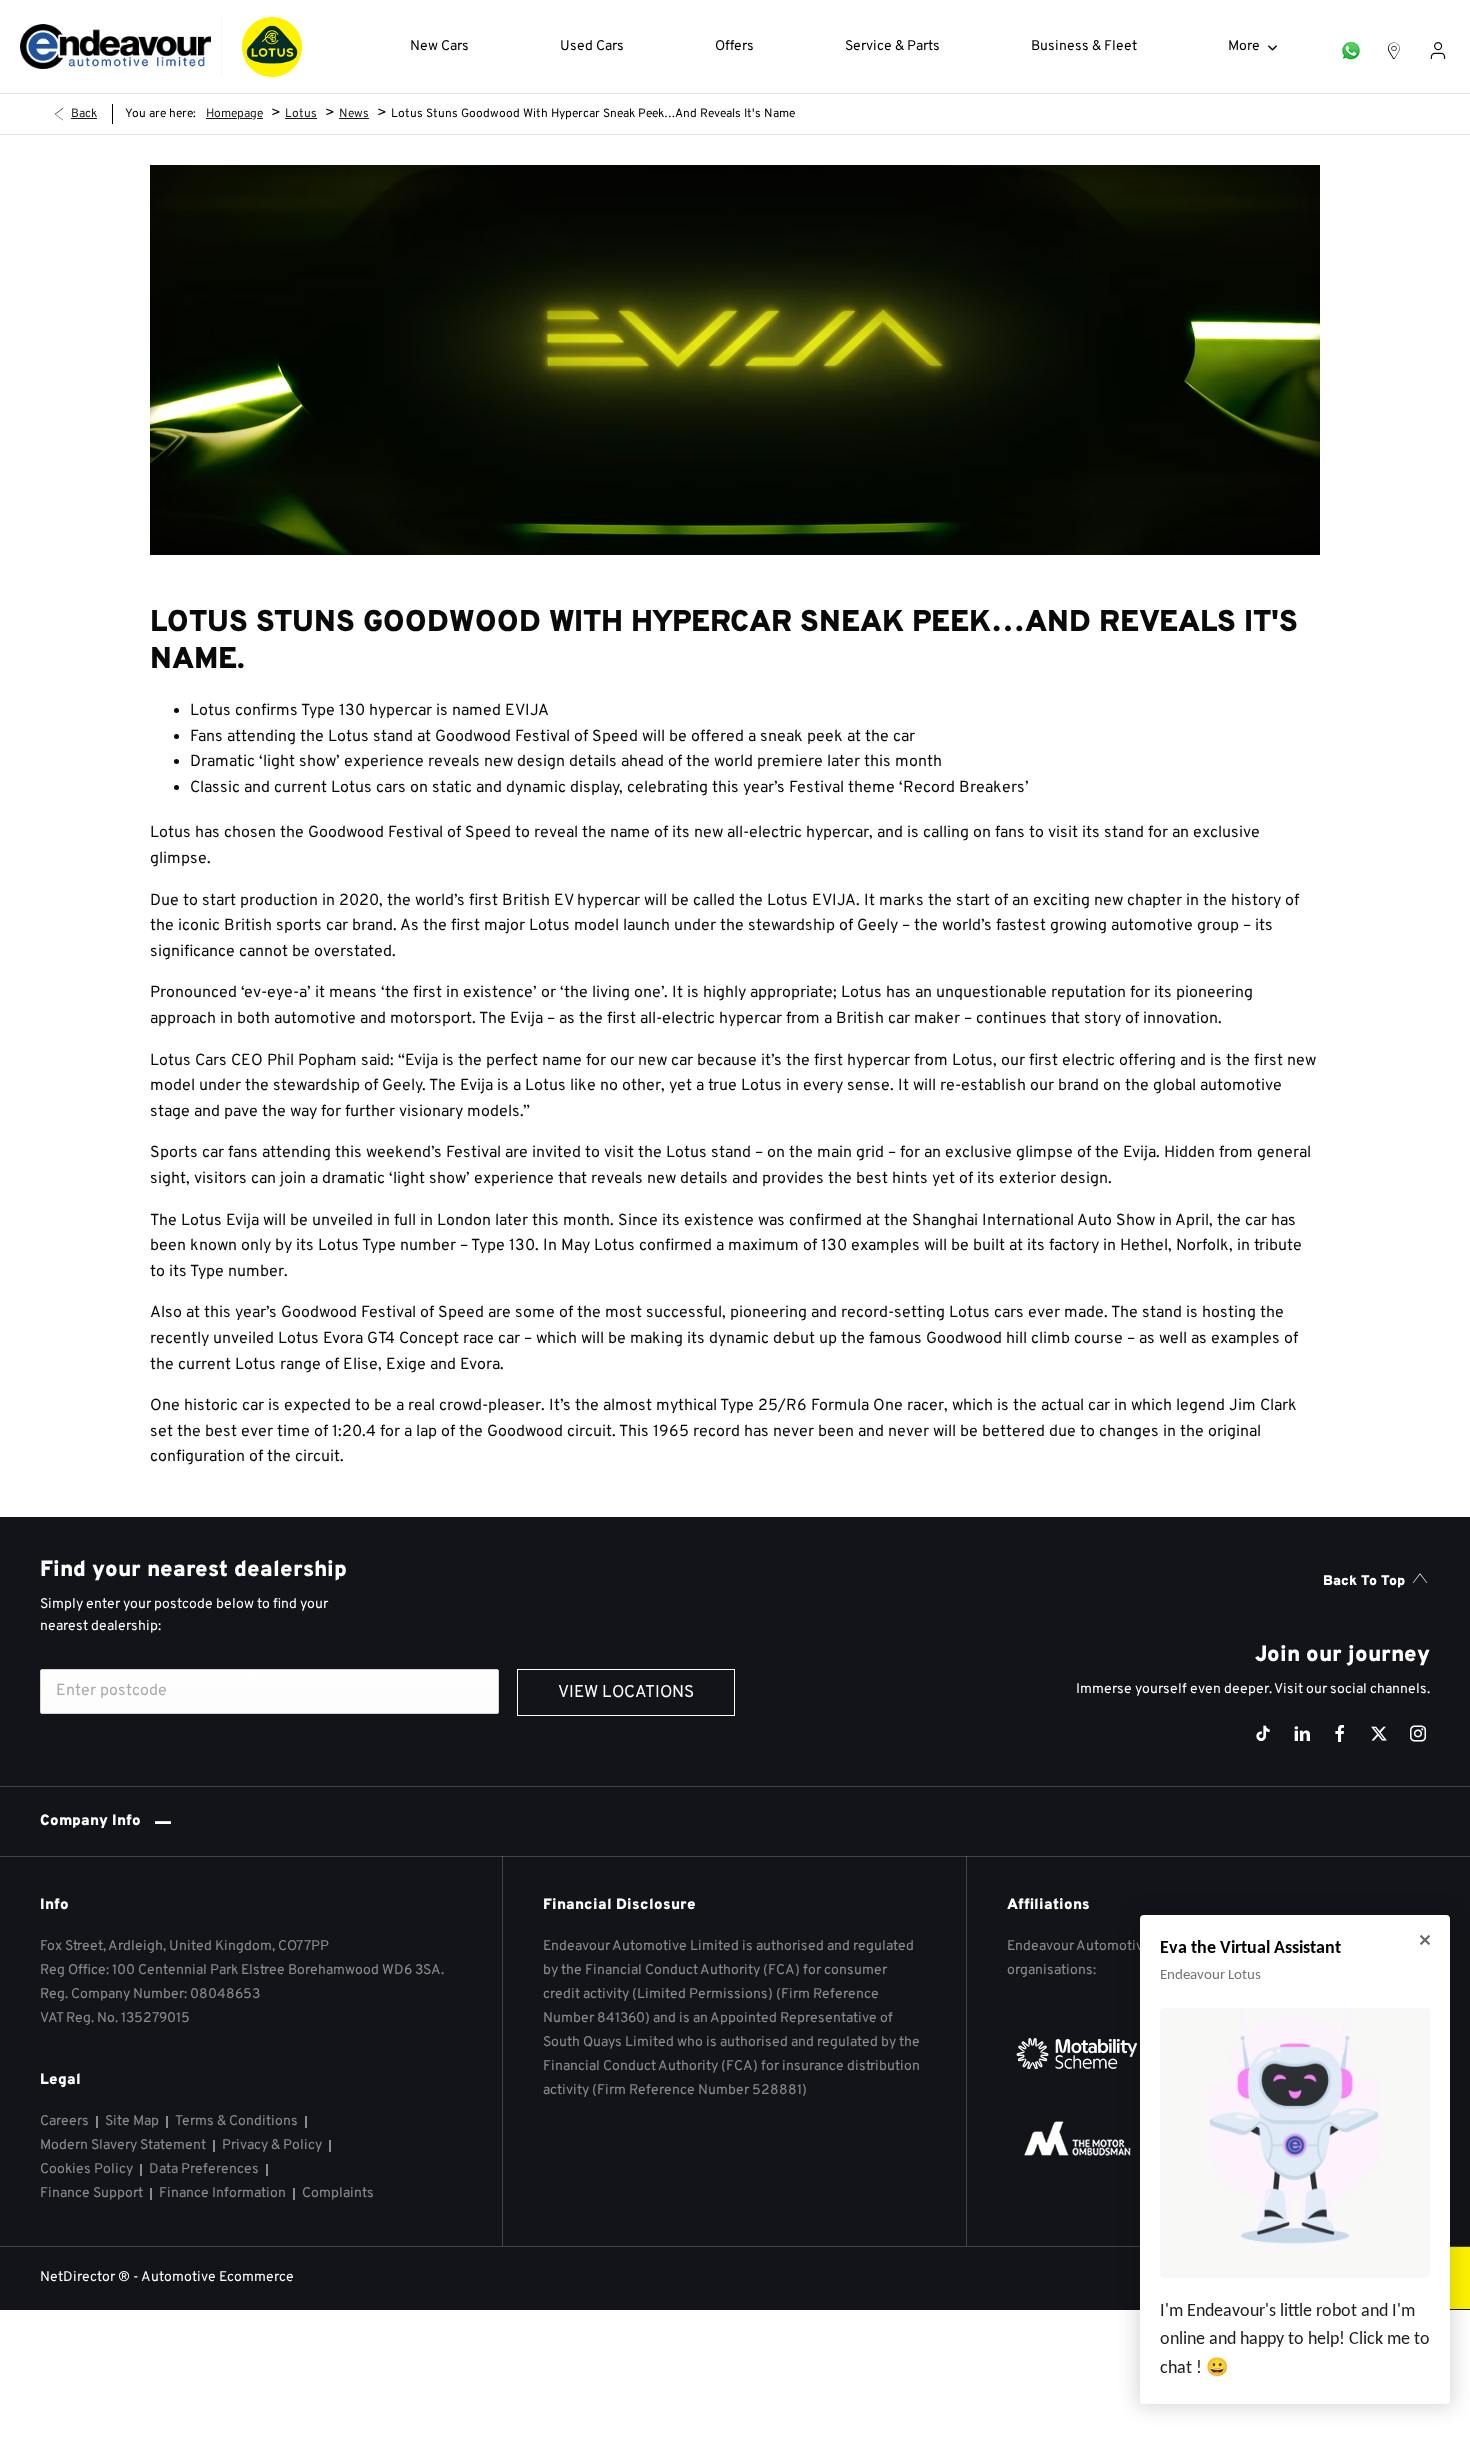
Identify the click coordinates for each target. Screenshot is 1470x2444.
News (354, 114)
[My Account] (1438, 46)
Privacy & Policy (272, 2145)
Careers (64, 2121)
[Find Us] (1394, 46)
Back (84, 114)
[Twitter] (1379, 1733)
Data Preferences (204, 2169)
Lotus (301, 114)
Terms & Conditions (236, 2121)
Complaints (338, 2193)
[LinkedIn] (1302, 1733)
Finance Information (222, 2193)
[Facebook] (1340, 1733)
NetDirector (79, 2277)
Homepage (234, 114)
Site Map (132, 2121)
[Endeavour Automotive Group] (115, 47)
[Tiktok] (1263, 1733)
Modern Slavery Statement (123, 2145)
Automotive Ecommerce (217, 2277)
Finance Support (91, 2193)
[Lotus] (272, 47)
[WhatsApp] (1351, 46)
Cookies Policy (86, 2169)
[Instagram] (1418, 1733)
